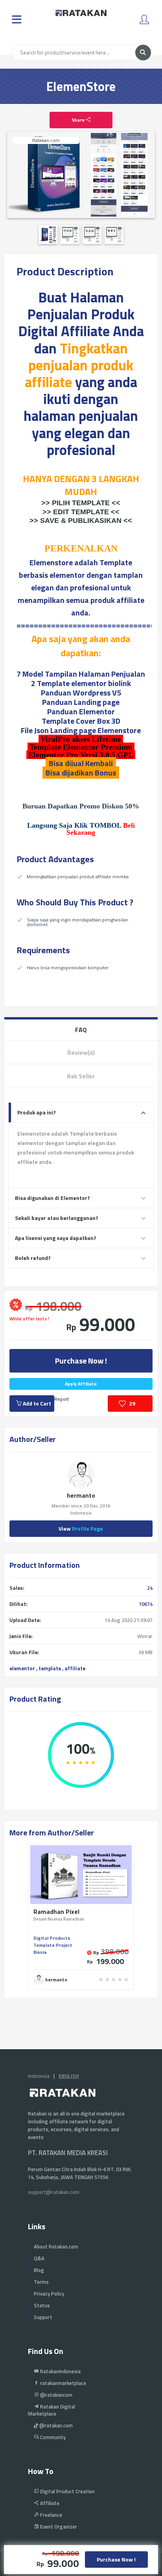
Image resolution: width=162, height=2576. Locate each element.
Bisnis (40, 1952)
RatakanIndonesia (60, 2371)
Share (79, 120)
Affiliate (49, 2503)
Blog (39, 2270)
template (50, 1668)
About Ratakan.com (56, 2246)
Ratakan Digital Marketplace (52, 2410)
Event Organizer (58, 2527)
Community (52, 2437)
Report (62, 1399)
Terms (41, 2282)
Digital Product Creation (67, 2491)
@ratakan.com (55, 2425)
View (81, 1528)
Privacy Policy (49, 2294)
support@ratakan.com (54, 2192)
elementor (22, 1668)
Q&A (39, 2258)
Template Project (53, 1945)
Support (43, 2317)
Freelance (51, 2515)
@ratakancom (56, 2395)
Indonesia (39, 2076)
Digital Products (52, 1938)
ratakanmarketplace (63, 2383)
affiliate (75, 1668)
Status (42, 2305)
